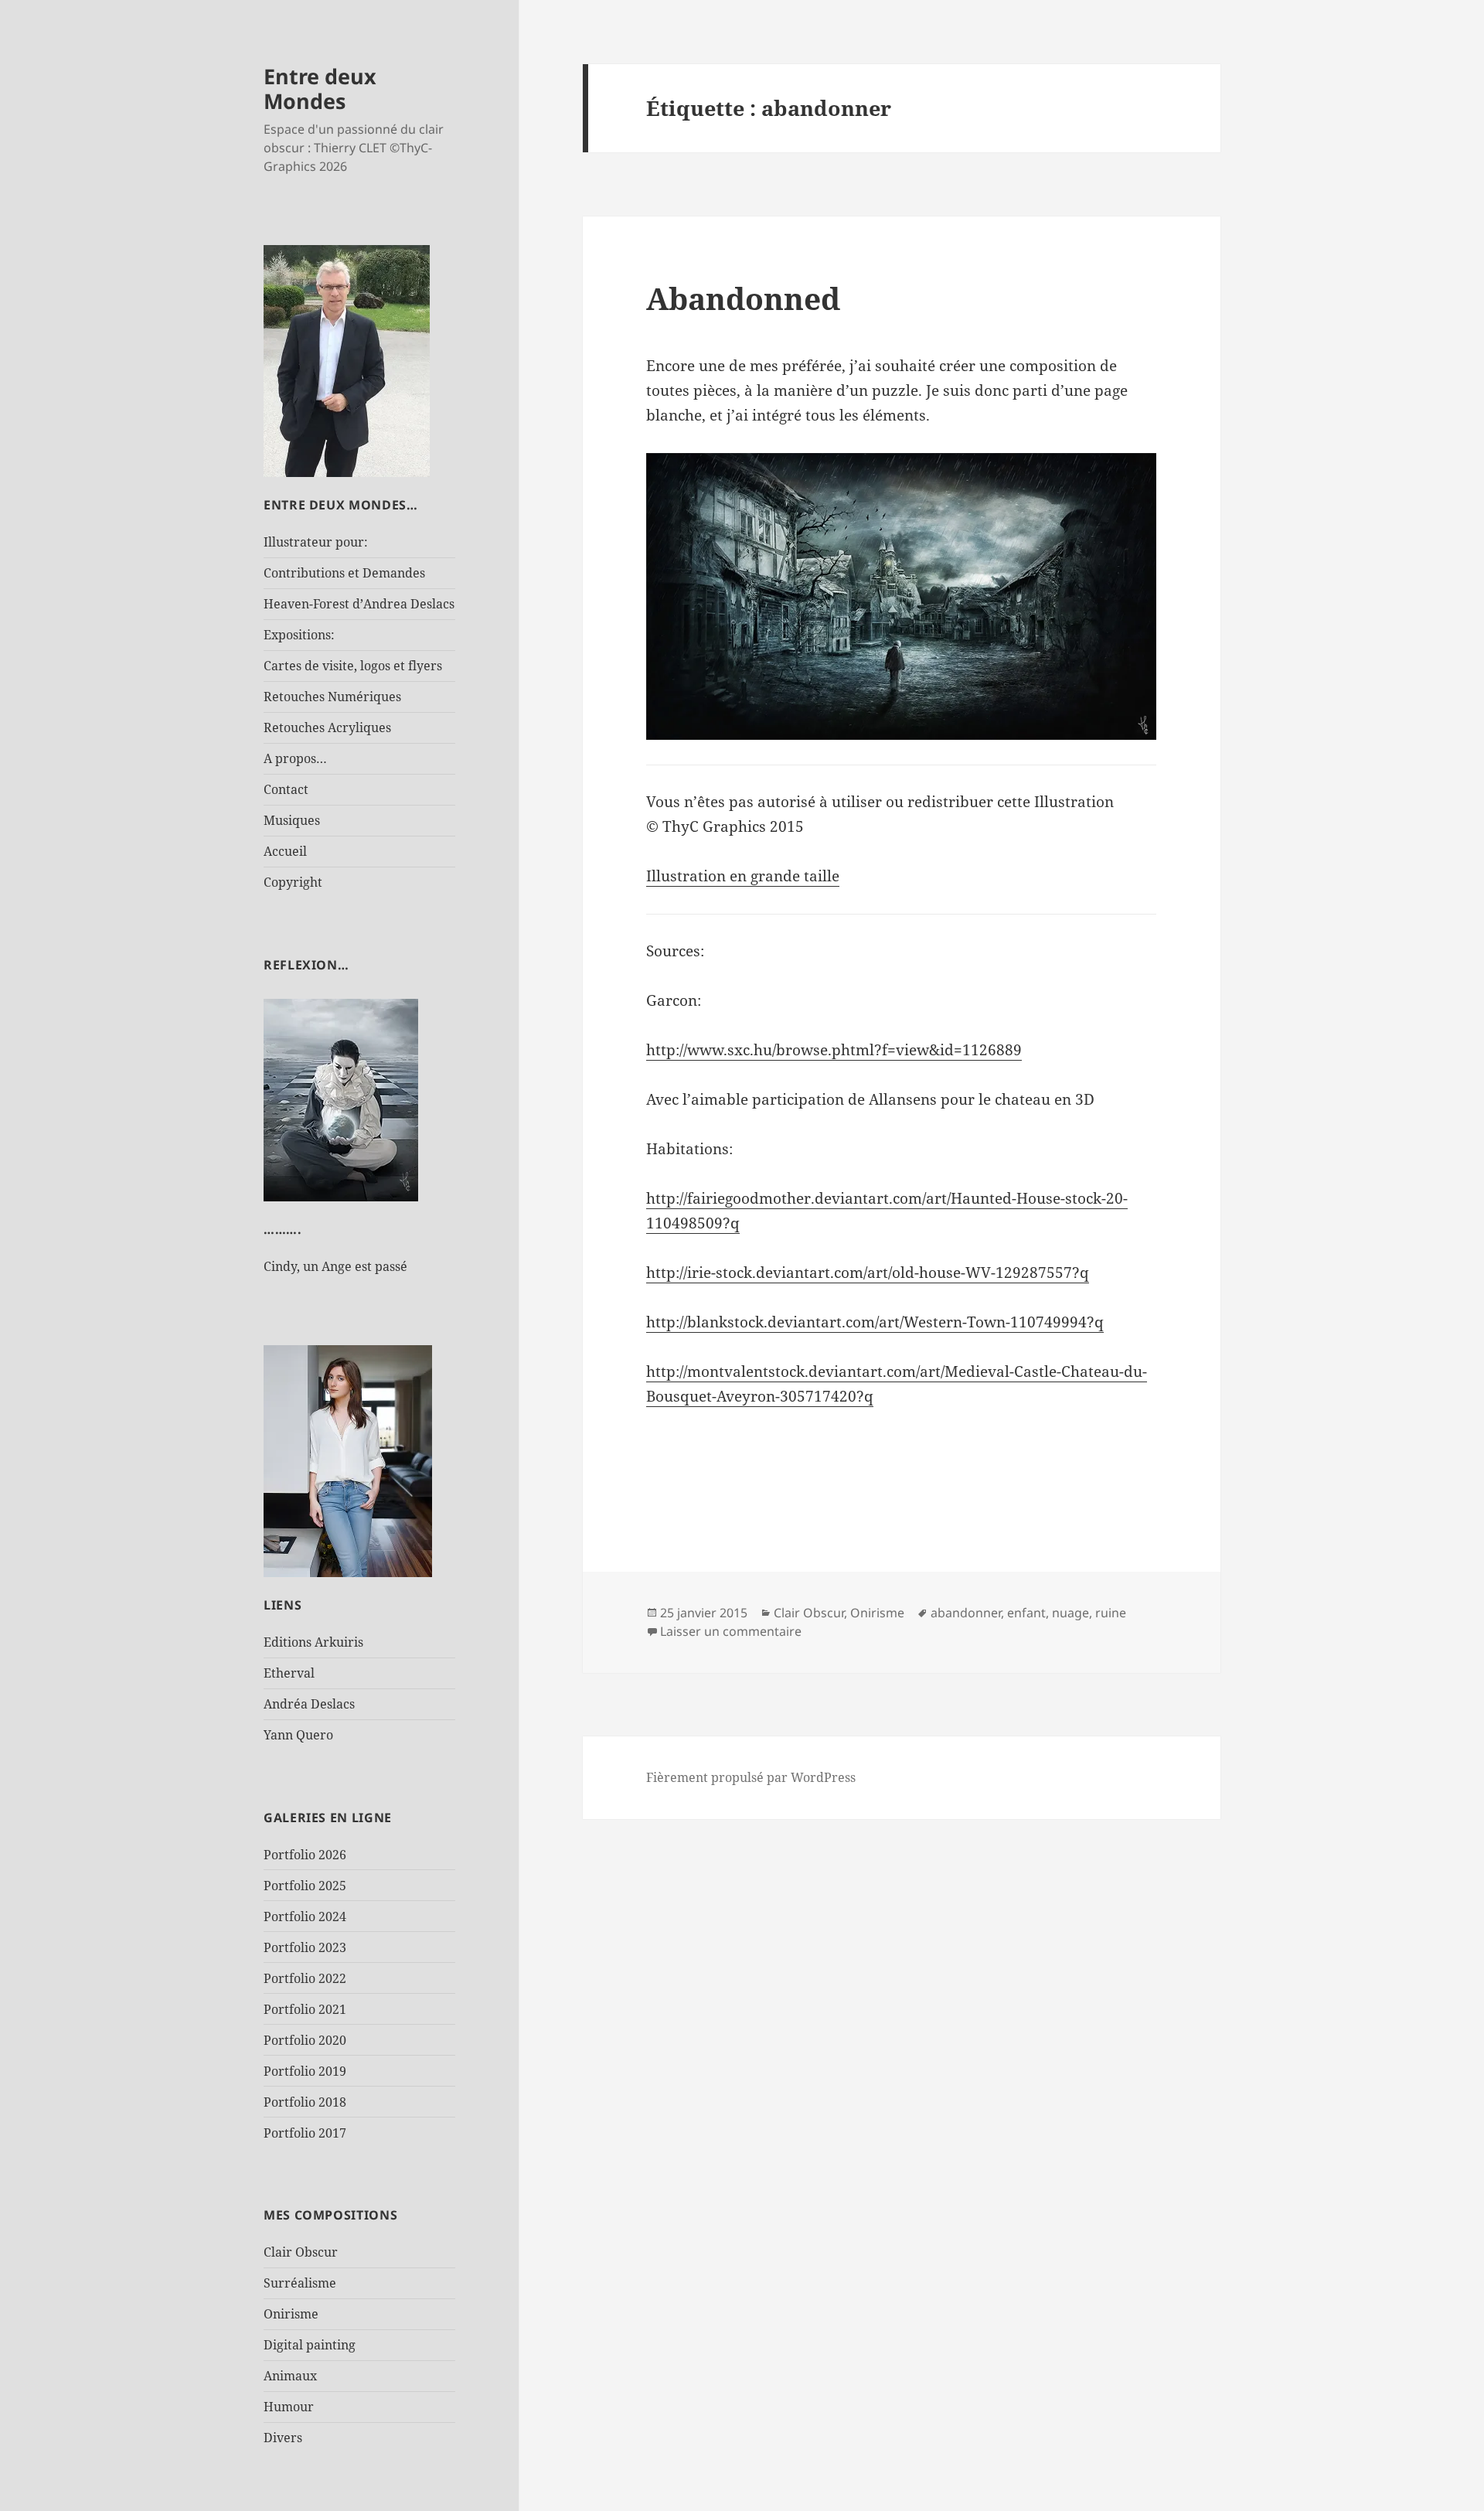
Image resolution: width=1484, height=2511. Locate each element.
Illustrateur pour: (316, 542)
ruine (1111, 1613)
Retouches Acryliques (327, 727)
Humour (289, 2407)
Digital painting (310, 2345)
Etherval (289, 1673)
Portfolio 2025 (305, 1886)
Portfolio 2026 (305, 1855)
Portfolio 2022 (305, 1978)
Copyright (293, 882)
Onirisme (291, 2314)
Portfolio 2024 (305, 1916)
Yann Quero (298, 1735)
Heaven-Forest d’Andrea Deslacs (359, 604)
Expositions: (299, 635)
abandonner (966, 1613)
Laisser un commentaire (731, 1631)
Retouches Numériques (332, 697)
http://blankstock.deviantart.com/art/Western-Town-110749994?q (875, 1322)
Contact (286, 789)
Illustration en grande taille (743, 876)
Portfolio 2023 (305, 1947)
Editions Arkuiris (313, 1642)
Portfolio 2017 (305, 2133)
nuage (1070, 1613)
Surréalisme (300, 2283)
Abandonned (743, 298)
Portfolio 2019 (305, 2071)
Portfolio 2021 (305, 2009)
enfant (1026, 1613)
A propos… (295, 758)
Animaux (290, 2376)
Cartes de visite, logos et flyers (353, 666)
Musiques (292, 820)
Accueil (285, 851)
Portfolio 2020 (305, 2040)
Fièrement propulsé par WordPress (751, 1777)
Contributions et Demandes (344, 573)
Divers (283, 2438)
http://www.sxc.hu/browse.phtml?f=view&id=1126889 (834, 1050)
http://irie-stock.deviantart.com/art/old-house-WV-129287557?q (868, 1273)
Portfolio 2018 (305, 2102)
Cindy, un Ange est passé (335, 1266)
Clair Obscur (301, 2252)
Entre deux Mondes (320, 89)
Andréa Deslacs (309, 1704)
